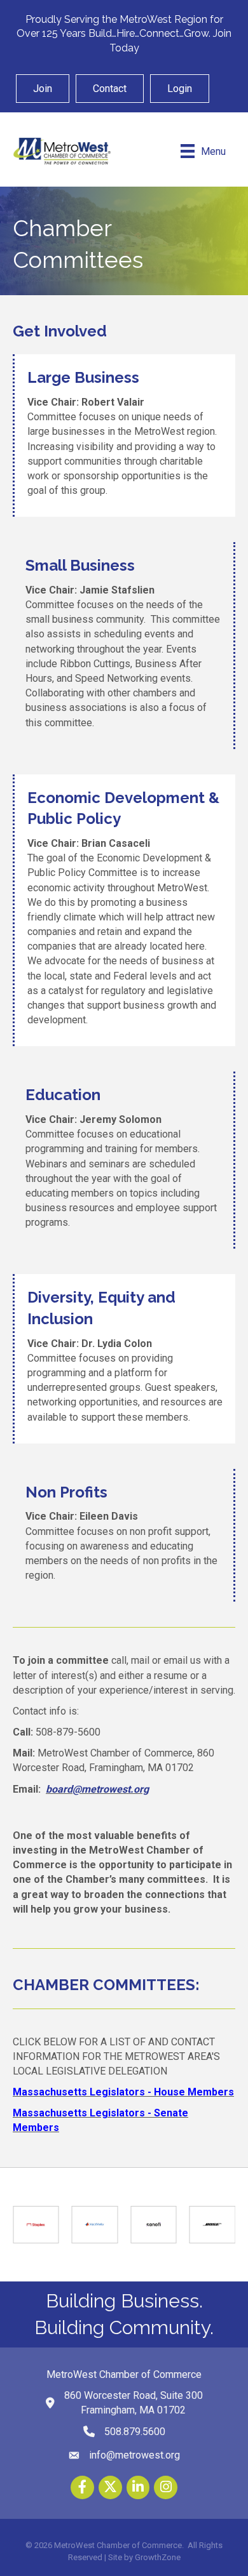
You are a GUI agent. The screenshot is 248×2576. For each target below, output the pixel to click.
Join (43, 89)
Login (180, 89)
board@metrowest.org (97, 1789)
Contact (110, 89)
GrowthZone (158, 2557)
